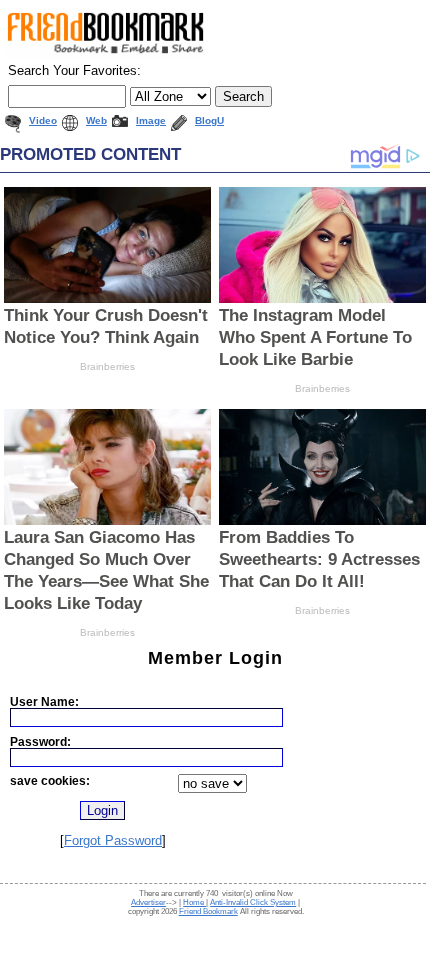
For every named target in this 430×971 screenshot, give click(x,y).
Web (96, 120)
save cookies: (50, 780)
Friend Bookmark (208, 911)
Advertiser (148, 902)
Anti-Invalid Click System (253, 902)
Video (43, 120)
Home (194, 902)
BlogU (209, 120)
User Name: (44, 701)
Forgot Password (113, 840)
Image (151, 120)
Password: (40, 741)
